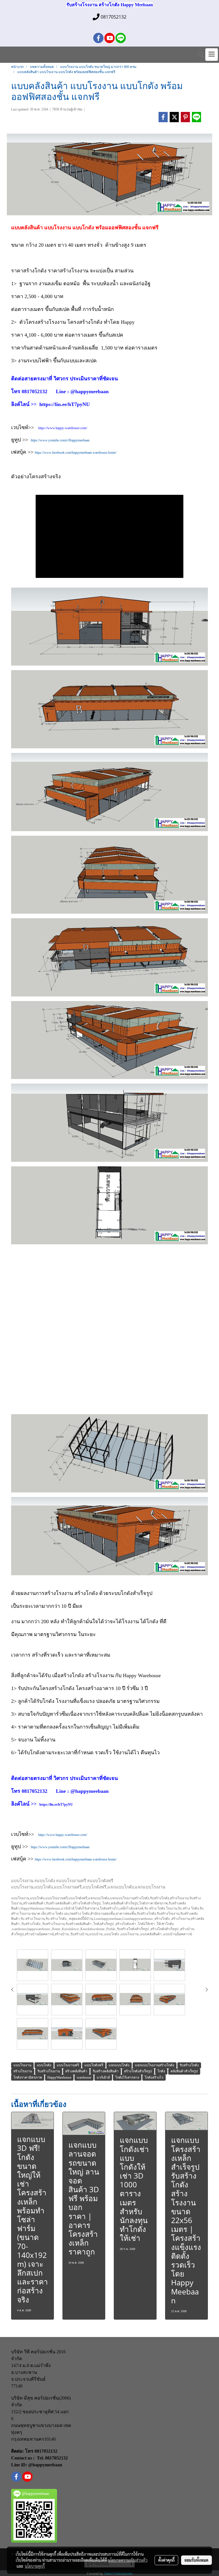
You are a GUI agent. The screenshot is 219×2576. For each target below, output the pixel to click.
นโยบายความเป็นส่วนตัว (128, 2560)
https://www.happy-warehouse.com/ (63, 428)
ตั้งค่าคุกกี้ (166, 2560)
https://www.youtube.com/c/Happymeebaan (60, 440)
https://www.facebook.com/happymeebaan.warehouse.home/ (76, 453)
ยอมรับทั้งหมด (196, 2560)
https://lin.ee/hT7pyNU (56, 1805)
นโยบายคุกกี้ (35, 2566)
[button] (199, 55)
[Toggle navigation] (212, 55)
